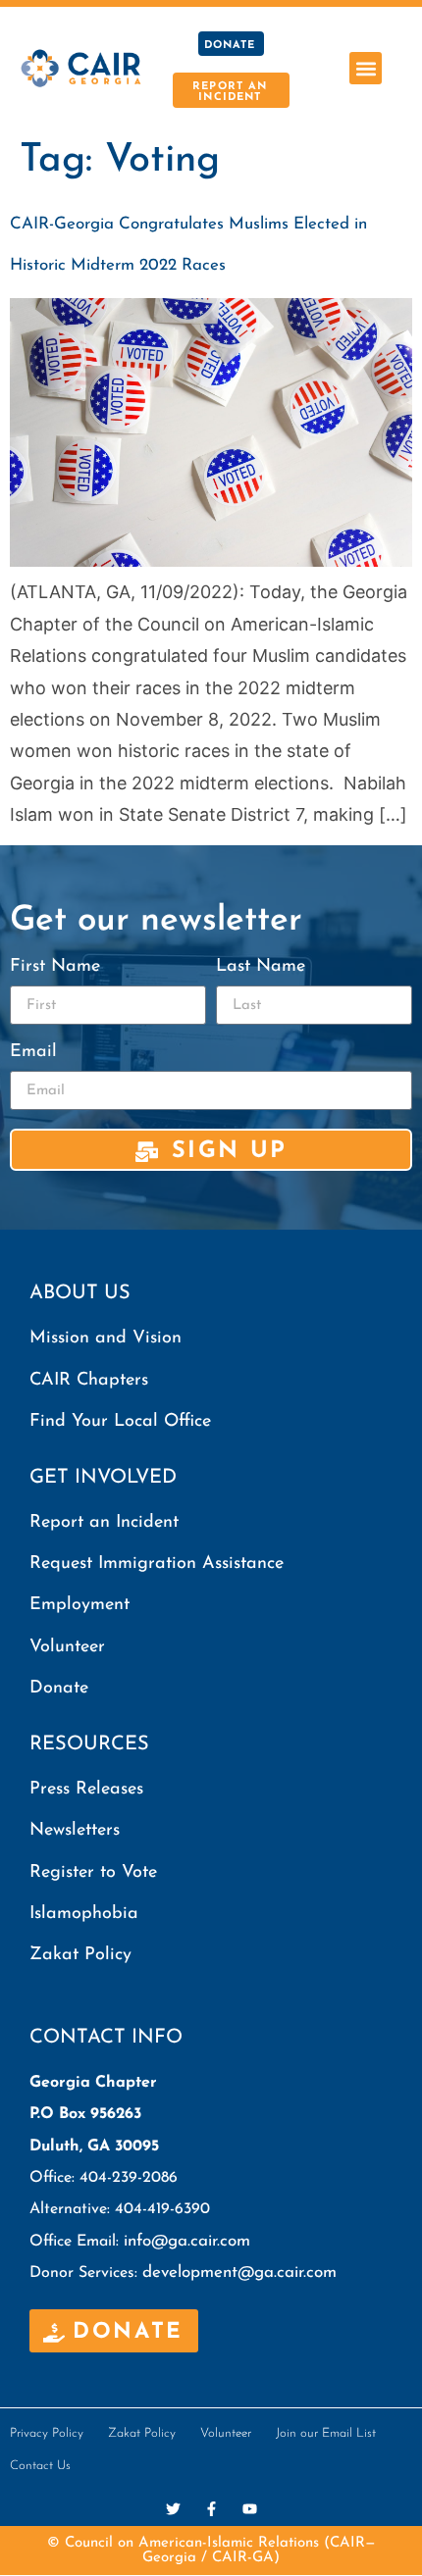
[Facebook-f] (211, 2509)
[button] (366, 68)
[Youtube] (250, 2509)
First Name (55, 967)
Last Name (261, 967)
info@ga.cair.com (187, 2241)
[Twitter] (173, 2509)
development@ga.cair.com (239, 2273)
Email (33, 1052)
